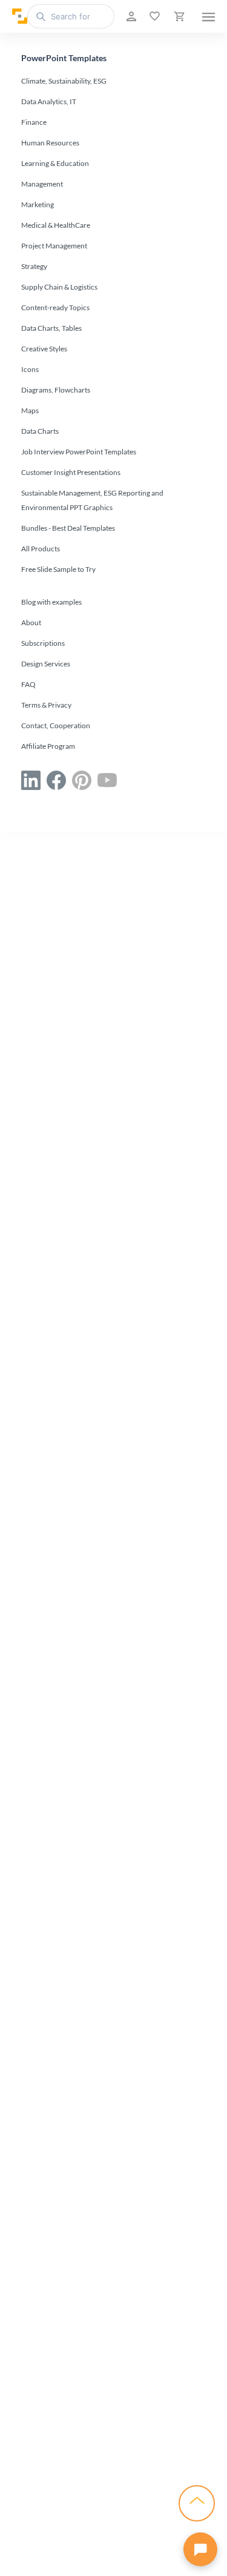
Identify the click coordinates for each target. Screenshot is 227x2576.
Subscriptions (43, 643)
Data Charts (40, 431)
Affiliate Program (48, 746)
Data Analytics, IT (49, 101)
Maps (30, 410)
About (31, 622)
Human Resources (50, 143)
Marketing (38, 204)
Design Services (46, 664)
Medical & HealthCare (56, 225)
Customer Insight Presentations (71, 472)
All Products (41, 549)
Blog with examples (51, 602)
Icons (30, 369)
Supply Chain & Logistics (59, 287)
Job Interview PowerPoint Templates (79, 452)
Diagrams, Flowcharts (56, 390)
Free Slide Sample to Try (58, 569)
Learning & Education (55, 163)
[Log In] (130, 16)
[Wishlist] (153, 16)
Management (42, 184)
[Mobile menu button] (209, 16)
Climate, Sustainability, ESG (64, 81)
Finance (34, 122)
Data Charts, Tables (51, 328)
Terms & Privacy (46, 705)
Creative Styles (44, 349)
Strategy (34, 266)
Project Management (54, 246)
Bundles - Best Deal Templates (68, 528)
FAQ (28, 684)
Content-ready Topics (55, 307)
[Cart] (178, 16)
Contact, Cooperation (56, 725)
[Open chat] (200, 2549)
